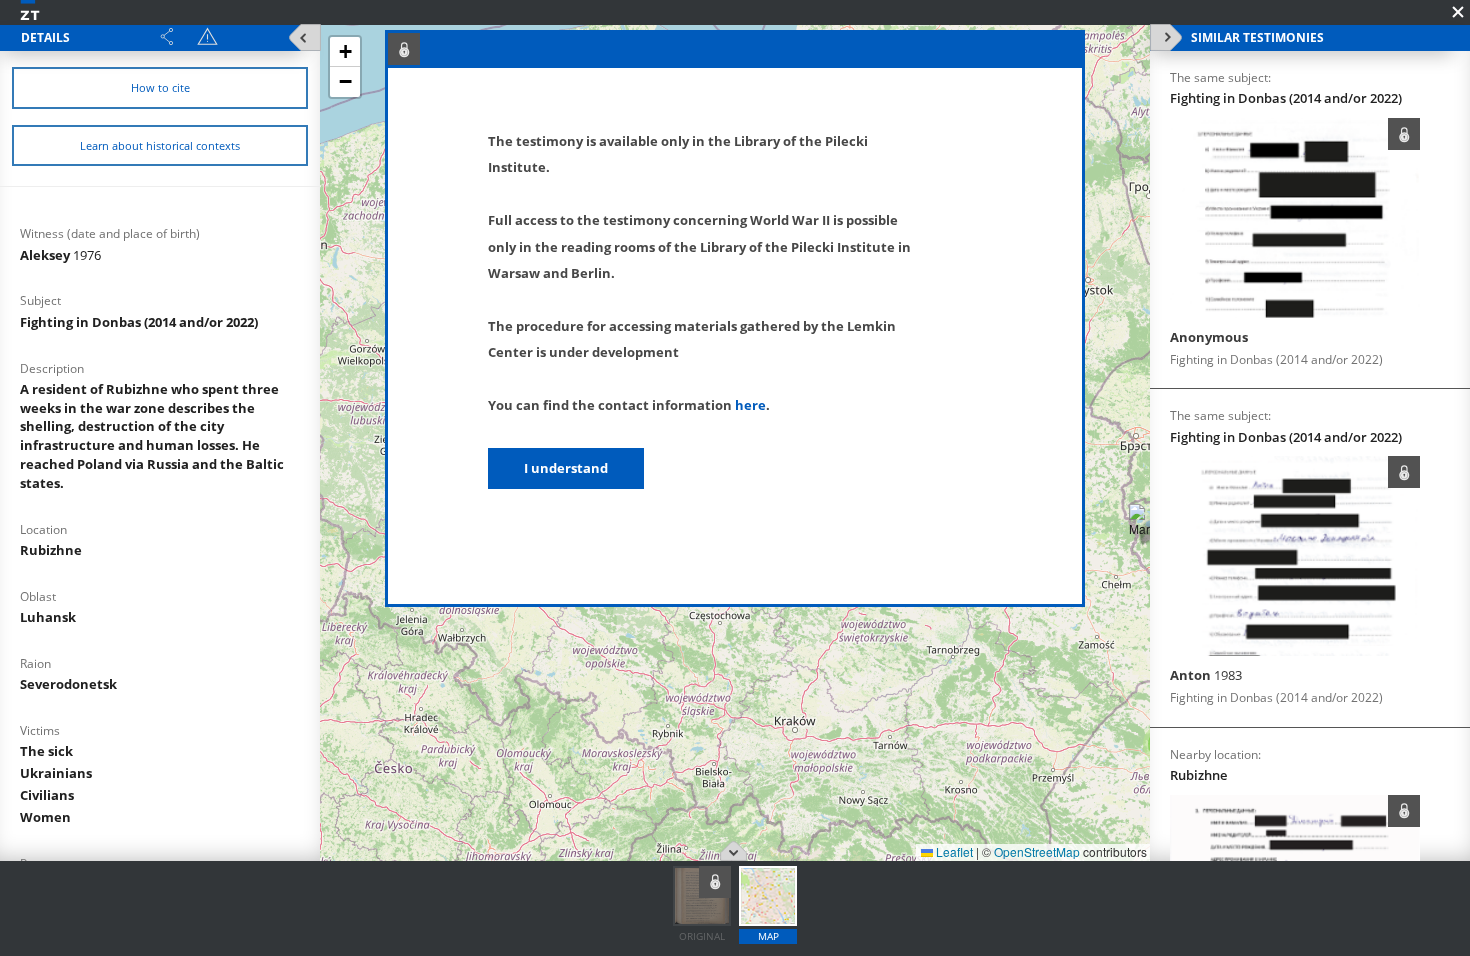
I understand (566, 468)
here (750, 405)
